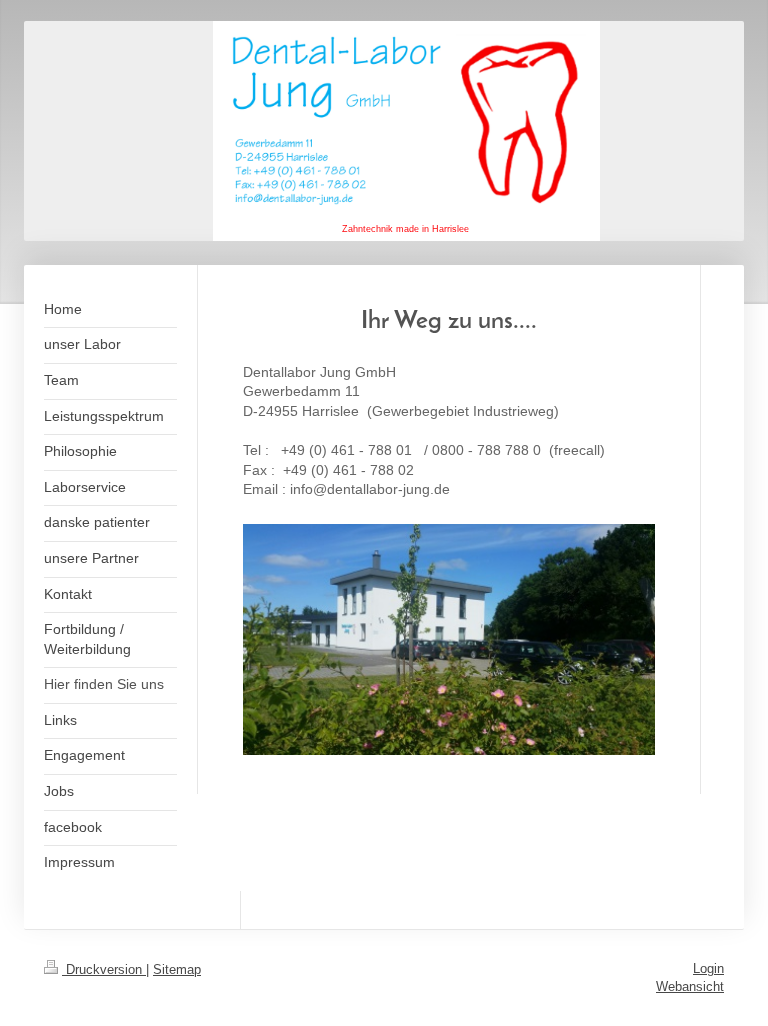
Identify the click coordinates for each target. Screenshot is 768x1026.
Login (708, 968)
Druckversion (104, 969)
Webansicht (690, 986)
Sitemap (177, 969)
